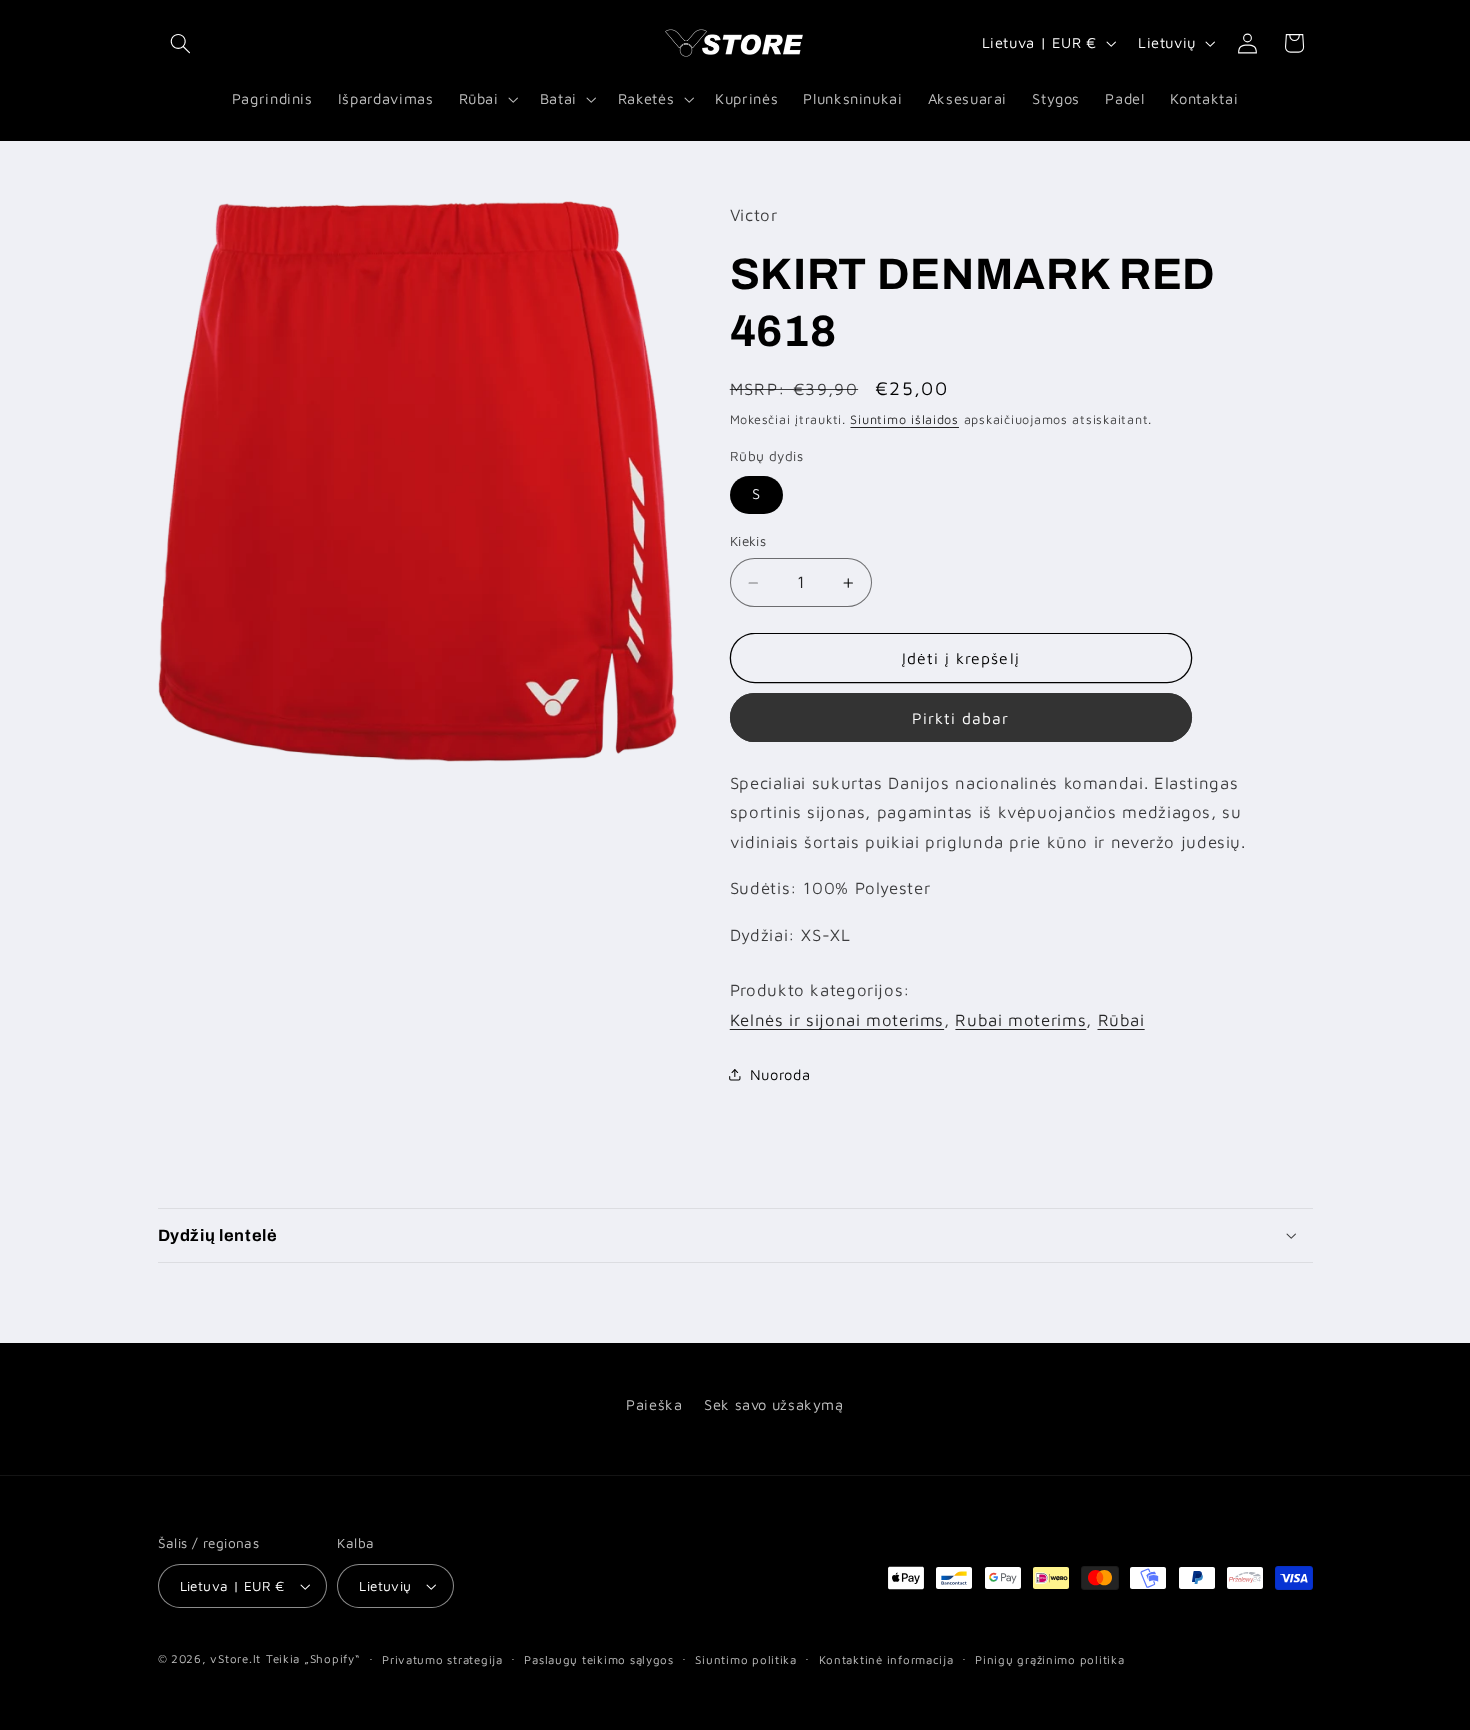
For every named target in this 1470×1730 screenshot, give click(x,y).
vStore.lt (235, 1658)
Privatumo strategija (442, 1659)
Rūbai (1121, 1020)
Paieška (654, 1404)
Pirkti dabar (961, 718)
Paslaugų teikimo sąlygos (599, 1659)
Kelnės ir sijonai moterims (837, 1020)
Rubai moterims (1020, 1020)
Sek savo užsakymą (774, 1404)
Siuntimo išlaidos (904, 419)
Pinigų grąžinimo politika (1049, 1659)
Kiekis (748, 542)
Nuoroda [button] (780, 1074)
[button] (181, 43)
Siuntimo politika (746, 1659)
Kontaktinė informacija (886, 1659)
